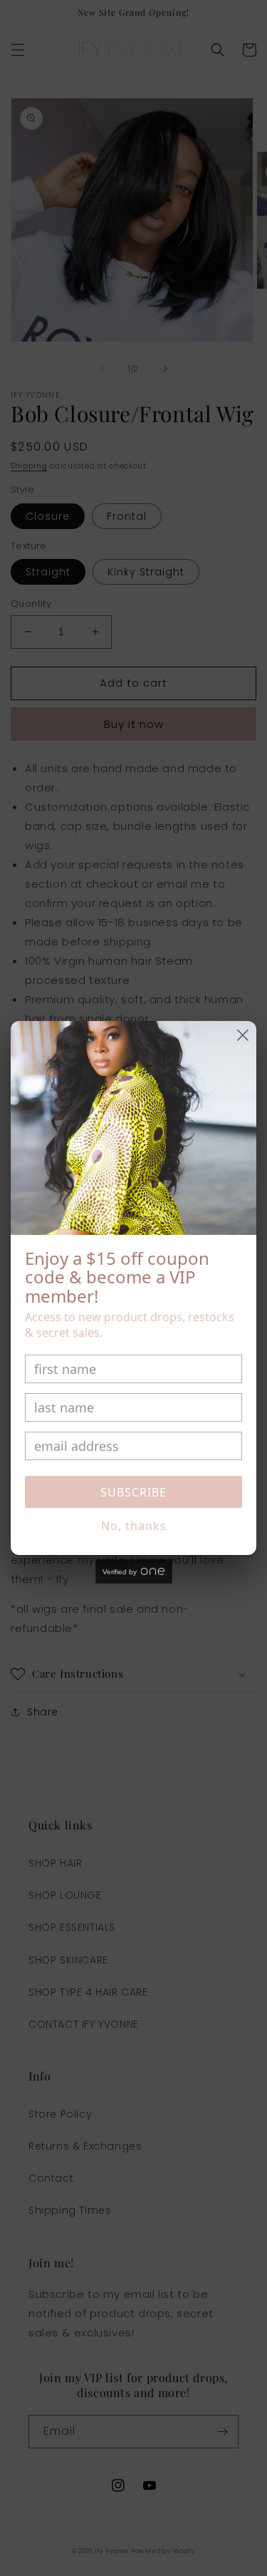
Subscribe (133, 1492)
